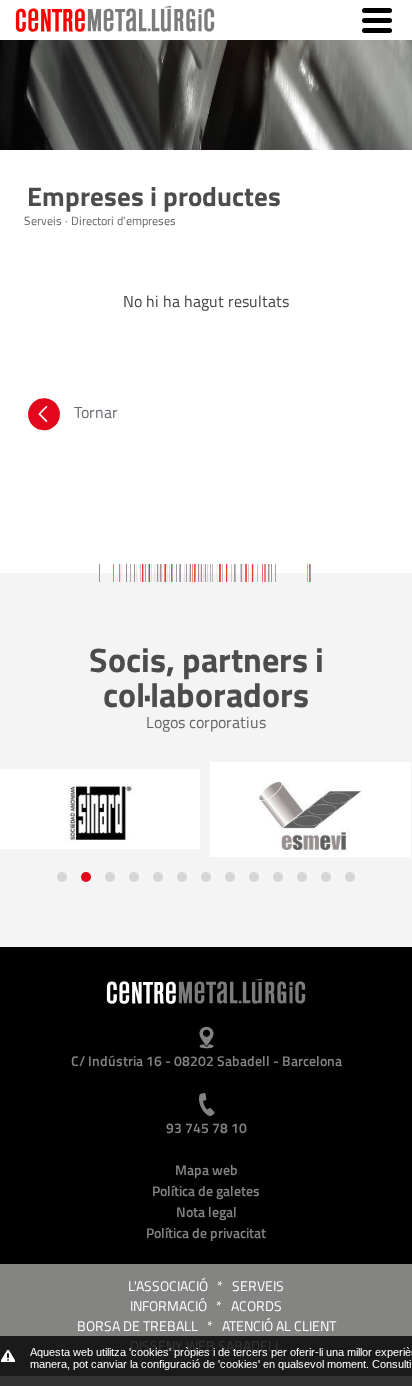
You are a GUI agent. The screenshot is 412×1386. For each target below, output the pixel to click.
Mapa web (206, 1169)
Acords (256, 1305)
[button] (62, 877)
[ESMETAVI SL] (310, 817)
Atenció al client (279, 1325)
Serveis (258, 1285)
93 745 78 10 (206, 1127)
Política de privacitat (206, 1232)
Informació (168, 1305)
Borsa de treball (137, 1325)
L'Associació (168, 1285)
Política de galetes (206, 1190)
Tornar (96, 412)
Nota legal (206, 1211)
